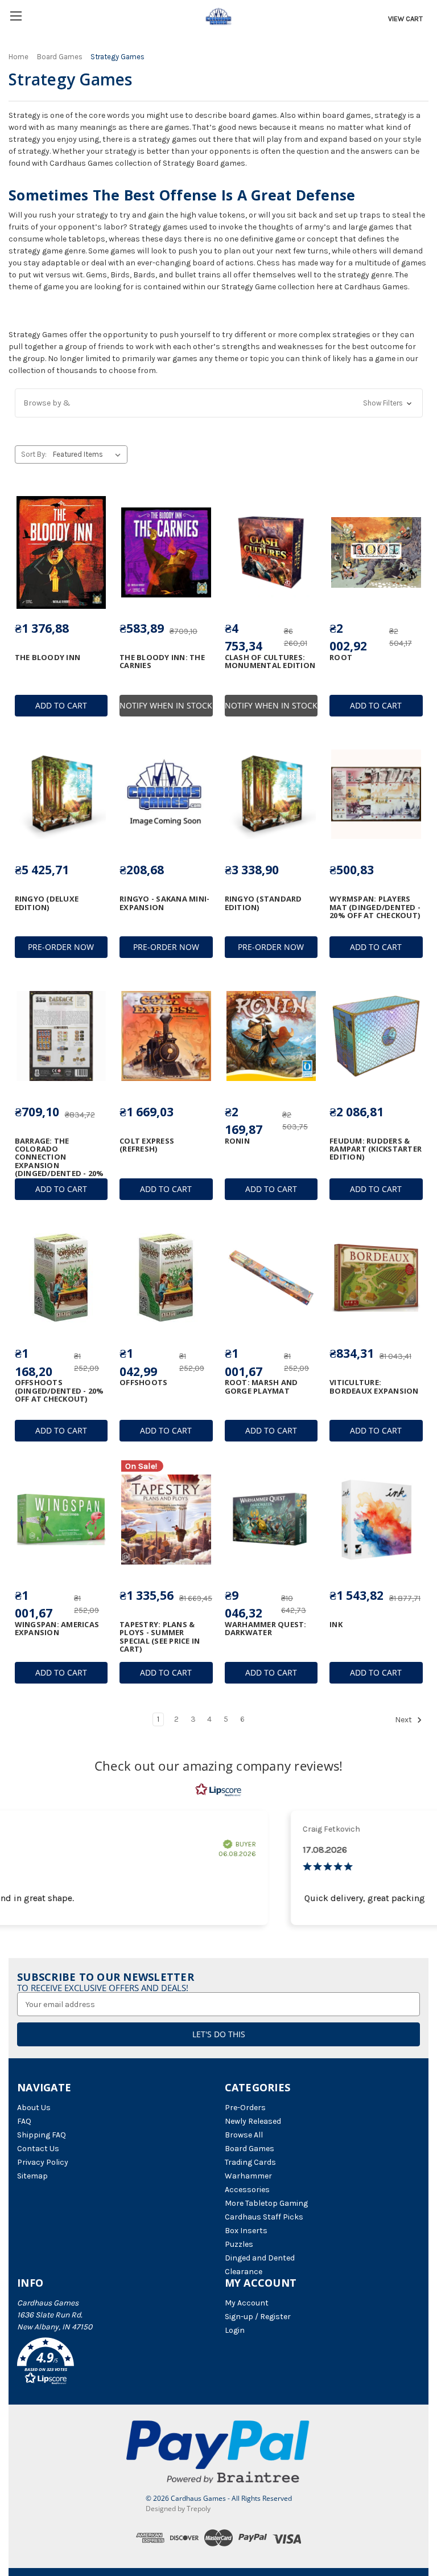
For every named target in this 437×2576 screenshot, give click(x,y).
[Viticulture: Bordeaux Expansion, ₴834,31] (376, 1278)
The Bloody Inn (48, 657)
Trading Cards (250, 2162)
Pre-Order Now (61, 947)
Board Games (250, 2149)
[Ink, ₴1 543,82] (376, 1520)
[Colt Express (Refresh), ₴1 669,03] (166, 1036)
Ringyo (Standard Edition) (263, 903)
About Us (34, 2108)
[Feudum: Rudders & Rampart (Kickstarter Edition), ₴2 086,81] (376, 1036)
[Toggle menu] (16, 16)
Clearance (244, 2272)
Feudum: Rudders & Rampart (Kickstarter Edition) (376, 1149)
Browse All (244, 2135)
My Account (247, 2303)
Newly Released (253, 2121)
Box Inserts (246, 2231)
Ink (336, 1624)
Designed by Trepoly (178, 2509)
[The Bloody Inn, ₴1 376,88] (61, 552)
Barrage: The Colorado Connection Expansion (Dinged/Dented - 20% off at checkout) (59, 1161)
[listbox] (89, 454)
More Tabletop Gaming (266, 2203)
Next (404, 1720)
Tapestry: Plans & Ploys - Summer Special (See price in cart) (160, 1637)
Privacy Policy (43, 2162)
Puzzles (239, 2244)
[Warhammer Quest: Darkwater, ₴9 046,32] (271, 1520)
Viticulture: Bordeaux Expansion (374, 1387)
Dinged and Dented (260, 2258)
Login (235, 2330)
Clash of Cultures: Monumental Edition (270, 662)
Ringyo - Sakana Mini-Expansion (164, 903)
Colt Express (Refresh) (147, 1145)
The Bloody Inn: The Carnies (162, 662)
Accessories (247, 2190)
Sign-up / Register (258, 2317)
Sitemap (32, 2176)
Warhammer (248, 2176)
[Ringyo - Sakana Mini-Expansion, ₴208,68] (166, 794)
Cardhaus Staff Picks (264, 2217)
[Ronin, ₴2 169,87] (271, 1036)
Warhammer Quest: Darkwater (266, 1629)
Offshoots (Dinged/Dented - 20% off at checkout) (59, 1391)
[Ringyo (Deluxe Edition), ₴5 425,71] (61, 794)
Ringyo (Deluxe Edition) (47, 903)
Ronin (237, 1141)
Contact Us (38, 2149)
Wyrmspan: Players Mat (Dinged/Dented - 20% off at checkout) (375, 907)
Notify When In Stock (166, 705)
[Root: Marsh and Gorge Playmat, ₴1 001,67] (271, 1278)
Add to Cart (61, 705)
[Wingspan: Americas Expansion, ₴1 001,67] (61, 1520)
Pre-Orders (245, 2108)
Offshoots (143, 1382)
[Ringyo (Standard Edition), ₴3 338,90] (271, 794)
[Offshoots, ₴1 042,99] (166, 1278)
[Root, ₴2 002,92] (376, 552)
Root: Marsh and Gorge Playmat (261, 1387)
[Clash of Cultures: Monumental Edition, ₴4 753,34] (271, 552)
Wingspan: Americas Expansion (57, 1629)
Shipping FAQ (42, 2135)
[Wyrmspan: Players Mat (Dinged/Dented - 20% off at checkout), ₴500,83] (376, 794)
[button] (219, 403)
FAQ (24, 2121)
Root (341, 657)
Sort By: (34, 454)
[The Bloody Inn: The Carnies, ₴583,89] (166, 552)
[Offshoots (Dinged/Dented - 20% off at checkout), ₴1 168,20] (61, 1278)
